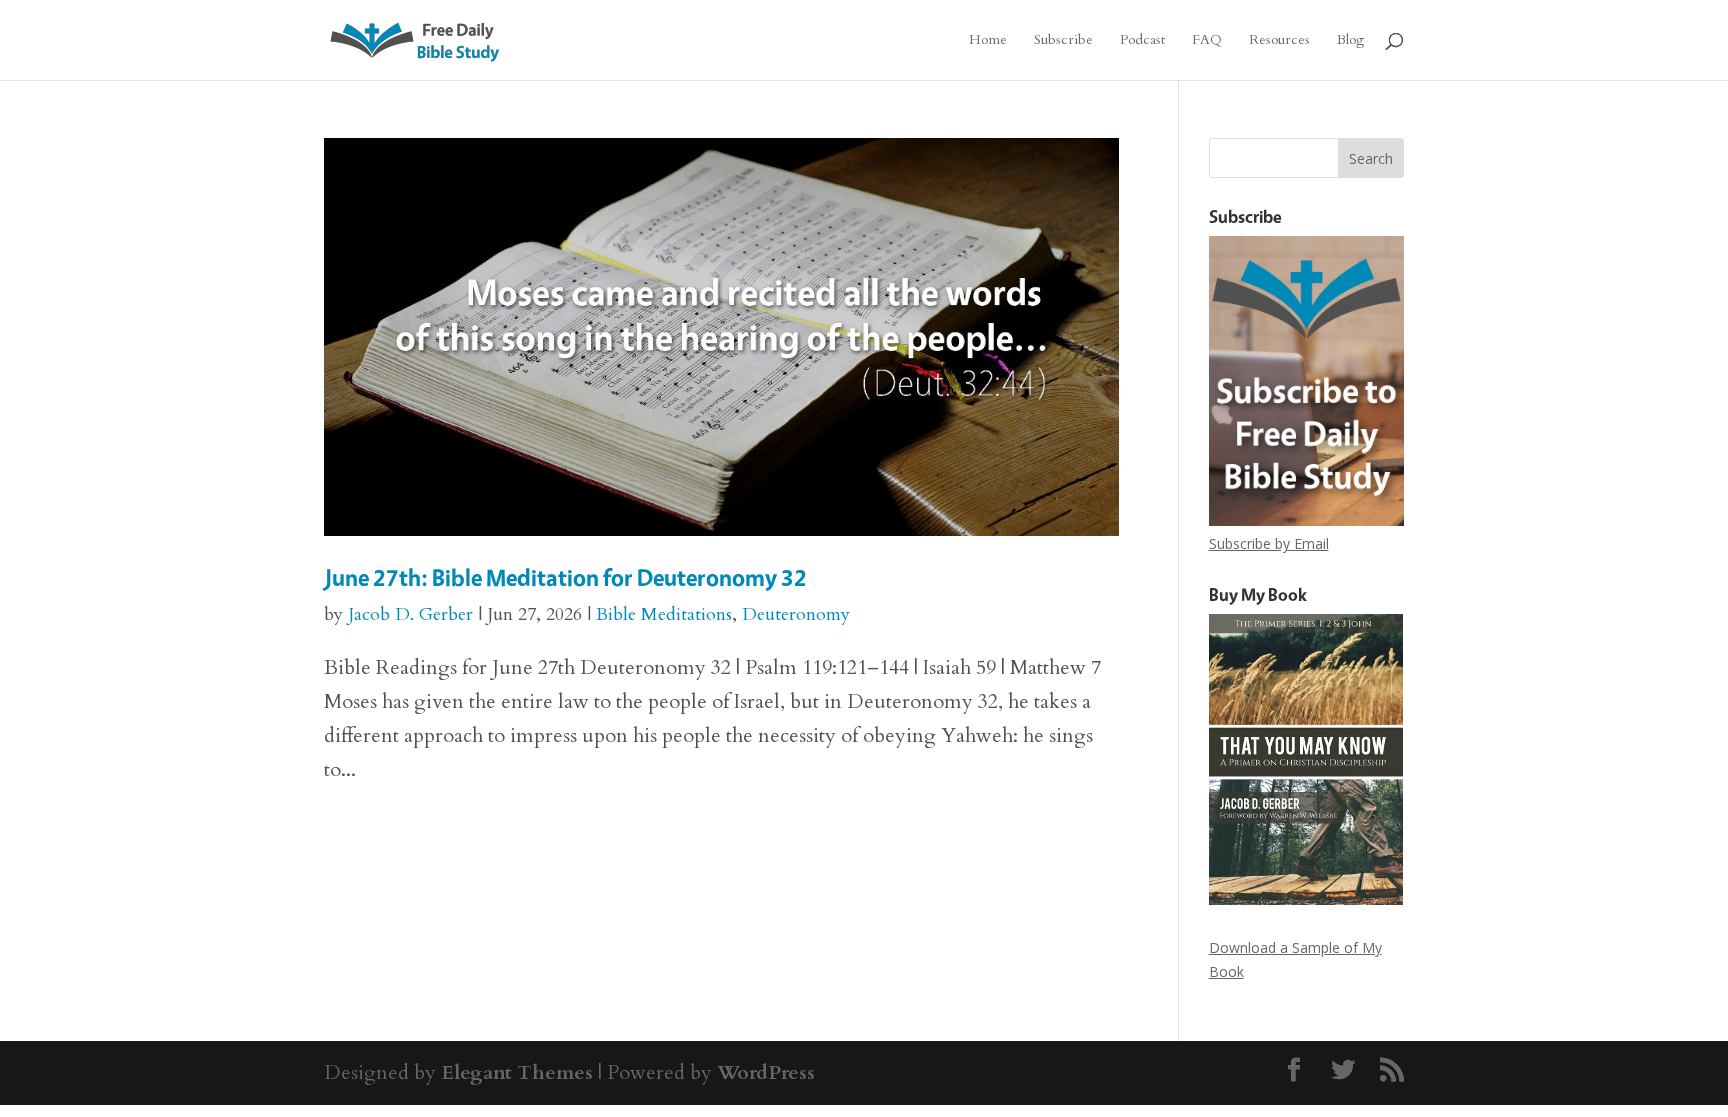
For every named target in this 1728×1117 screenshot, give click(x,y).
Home (988, 41)
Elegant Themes (517, 1072)
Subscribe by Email (1269, 543)
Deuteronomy (796, 614)
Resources (1279, 41)
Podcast (1142, 41)
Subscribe (1063, 41)
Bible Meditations (664, 614)
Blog (1350, 41)
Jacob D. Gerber (410, 614)
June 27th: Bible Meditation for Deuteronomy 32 (565, 577)
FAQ (1207, 41)
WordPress (766, 1072)
